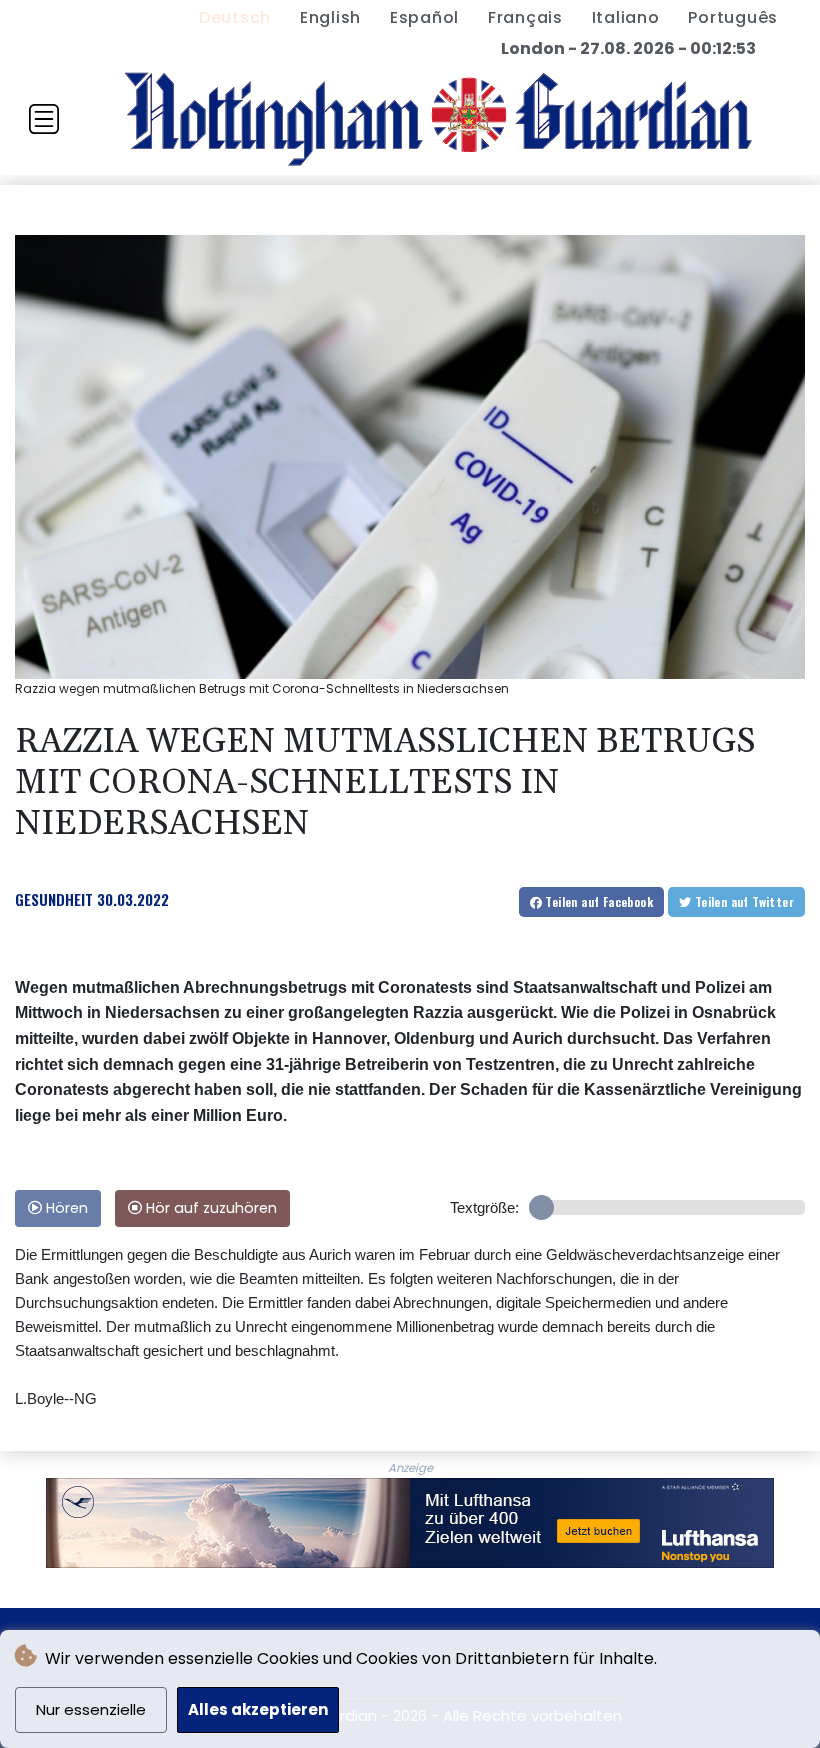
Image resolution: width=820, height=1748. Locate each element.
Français (525, 17)
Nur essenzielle (91, 1709)
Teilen (597, 901)
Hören (65, 1208)
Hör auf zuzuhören (209, 1208)
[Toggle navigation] (44, 119)
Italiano (626, 17)
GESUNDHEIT (54, 899)
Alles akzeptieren (258, 1709)
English (330, 17)
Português (733, 17)
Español (424, 17)
